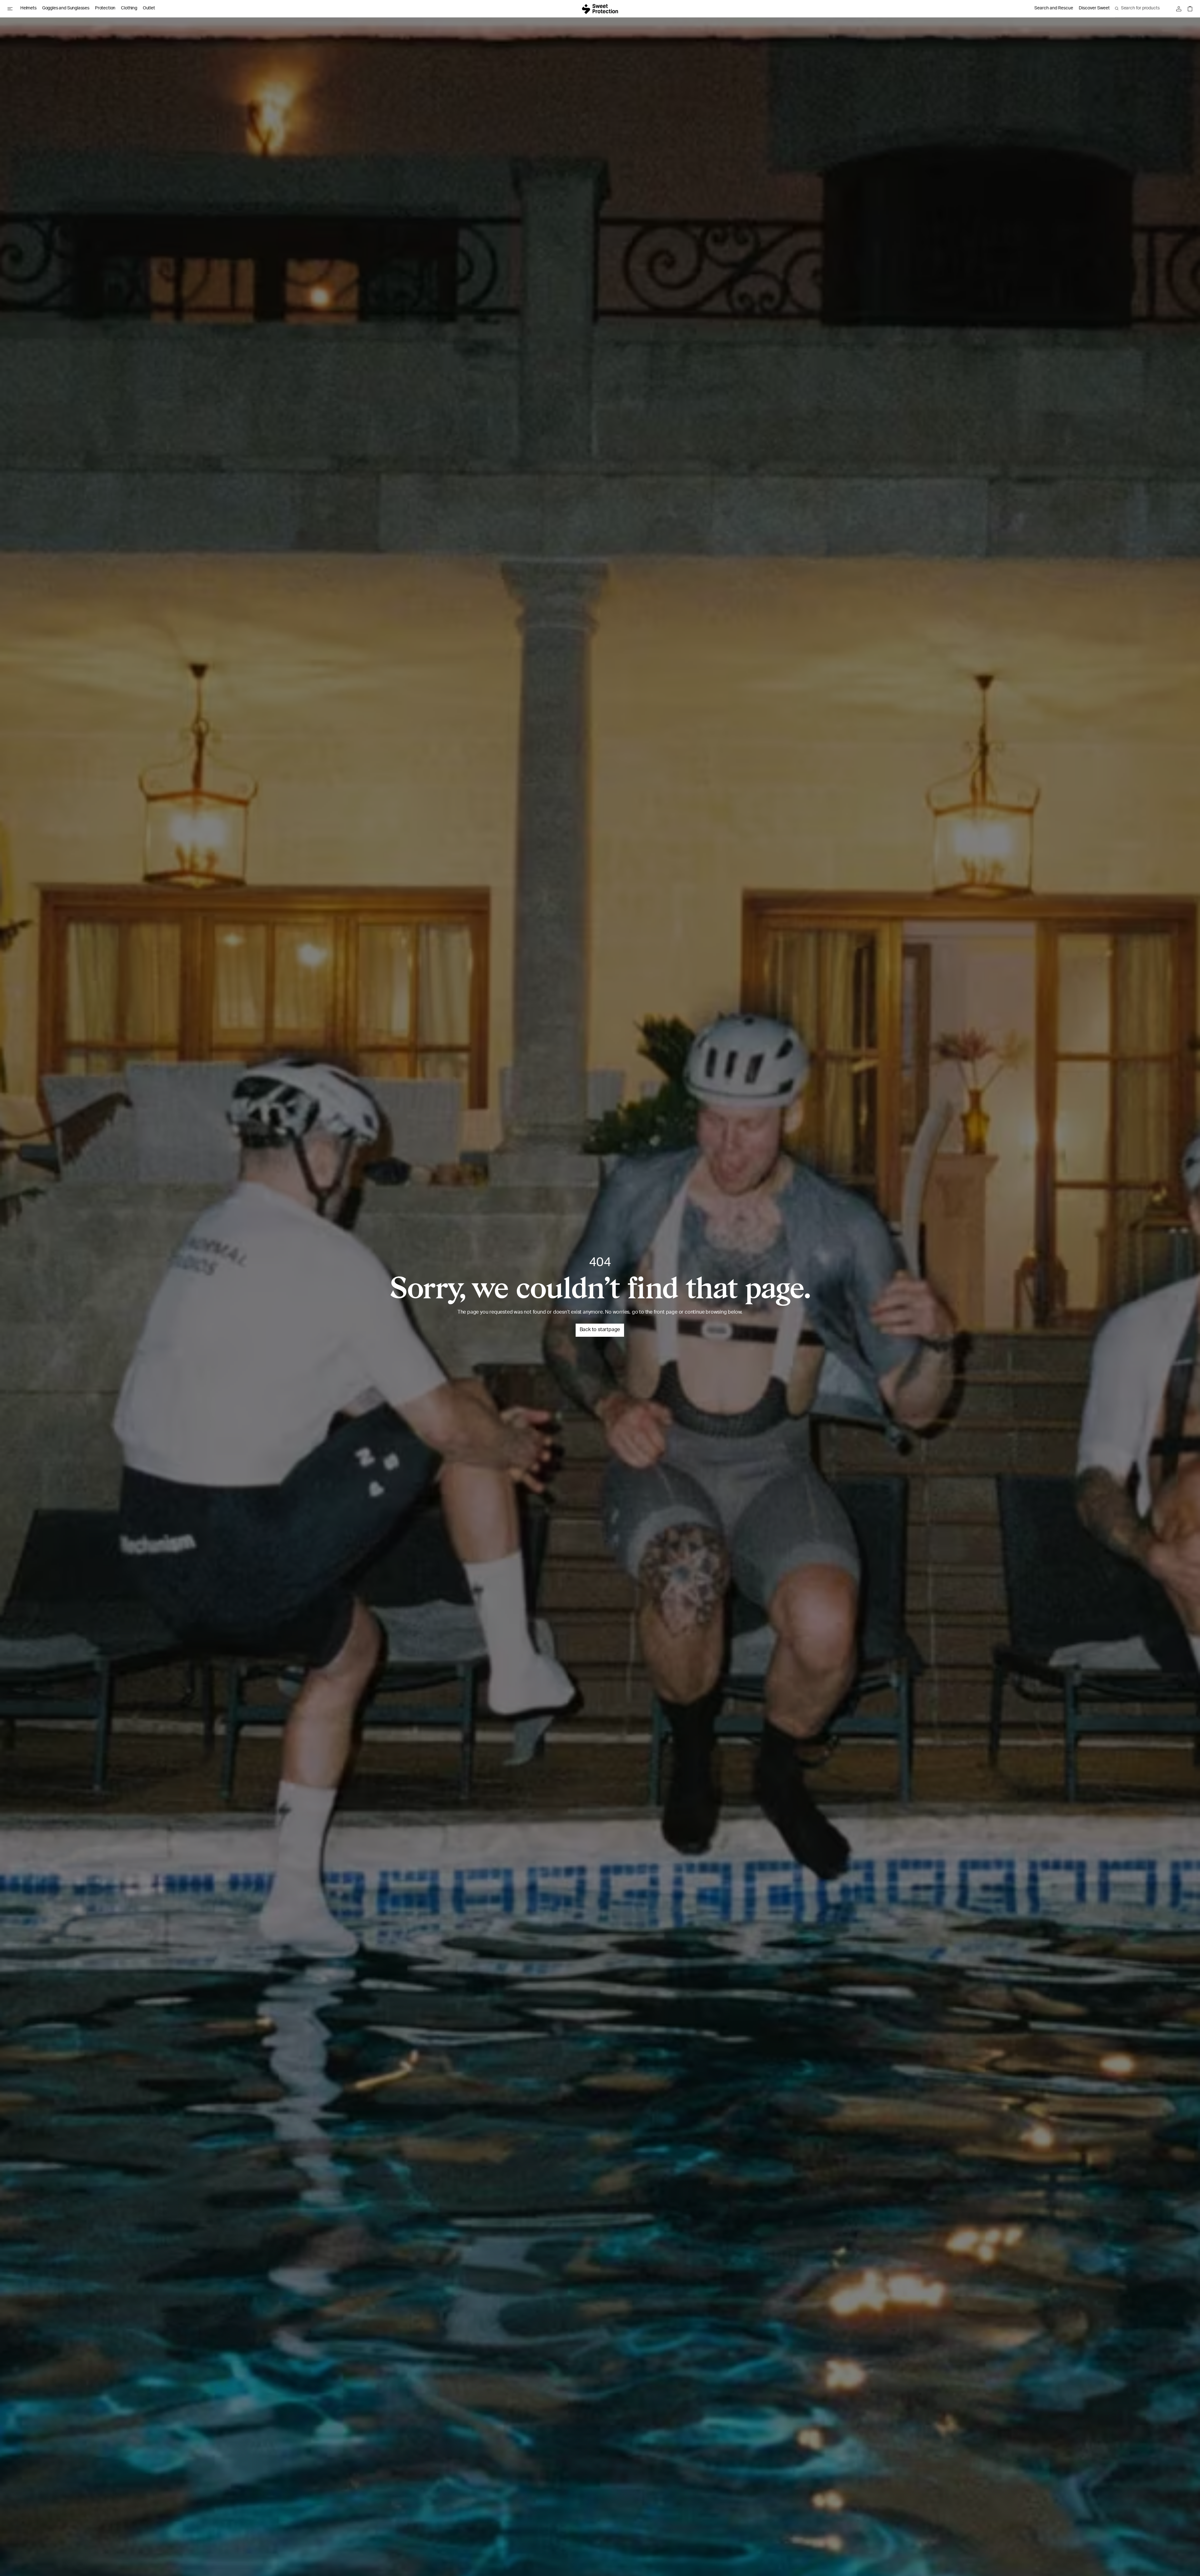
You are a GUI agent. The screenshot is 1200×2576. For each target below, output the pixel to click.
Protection (105, 8)
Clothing (129, 8)
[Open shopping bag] (1188, 9)
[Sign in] (1180, 9)
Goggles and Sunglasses (66, 8)
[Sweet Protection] (600, 9)
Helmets (28, 8)
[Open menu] (12, 9)
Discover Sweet (1094, 8)
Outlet (149, 8)
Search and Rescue (1054, 8)
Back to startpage (600, 1330)
